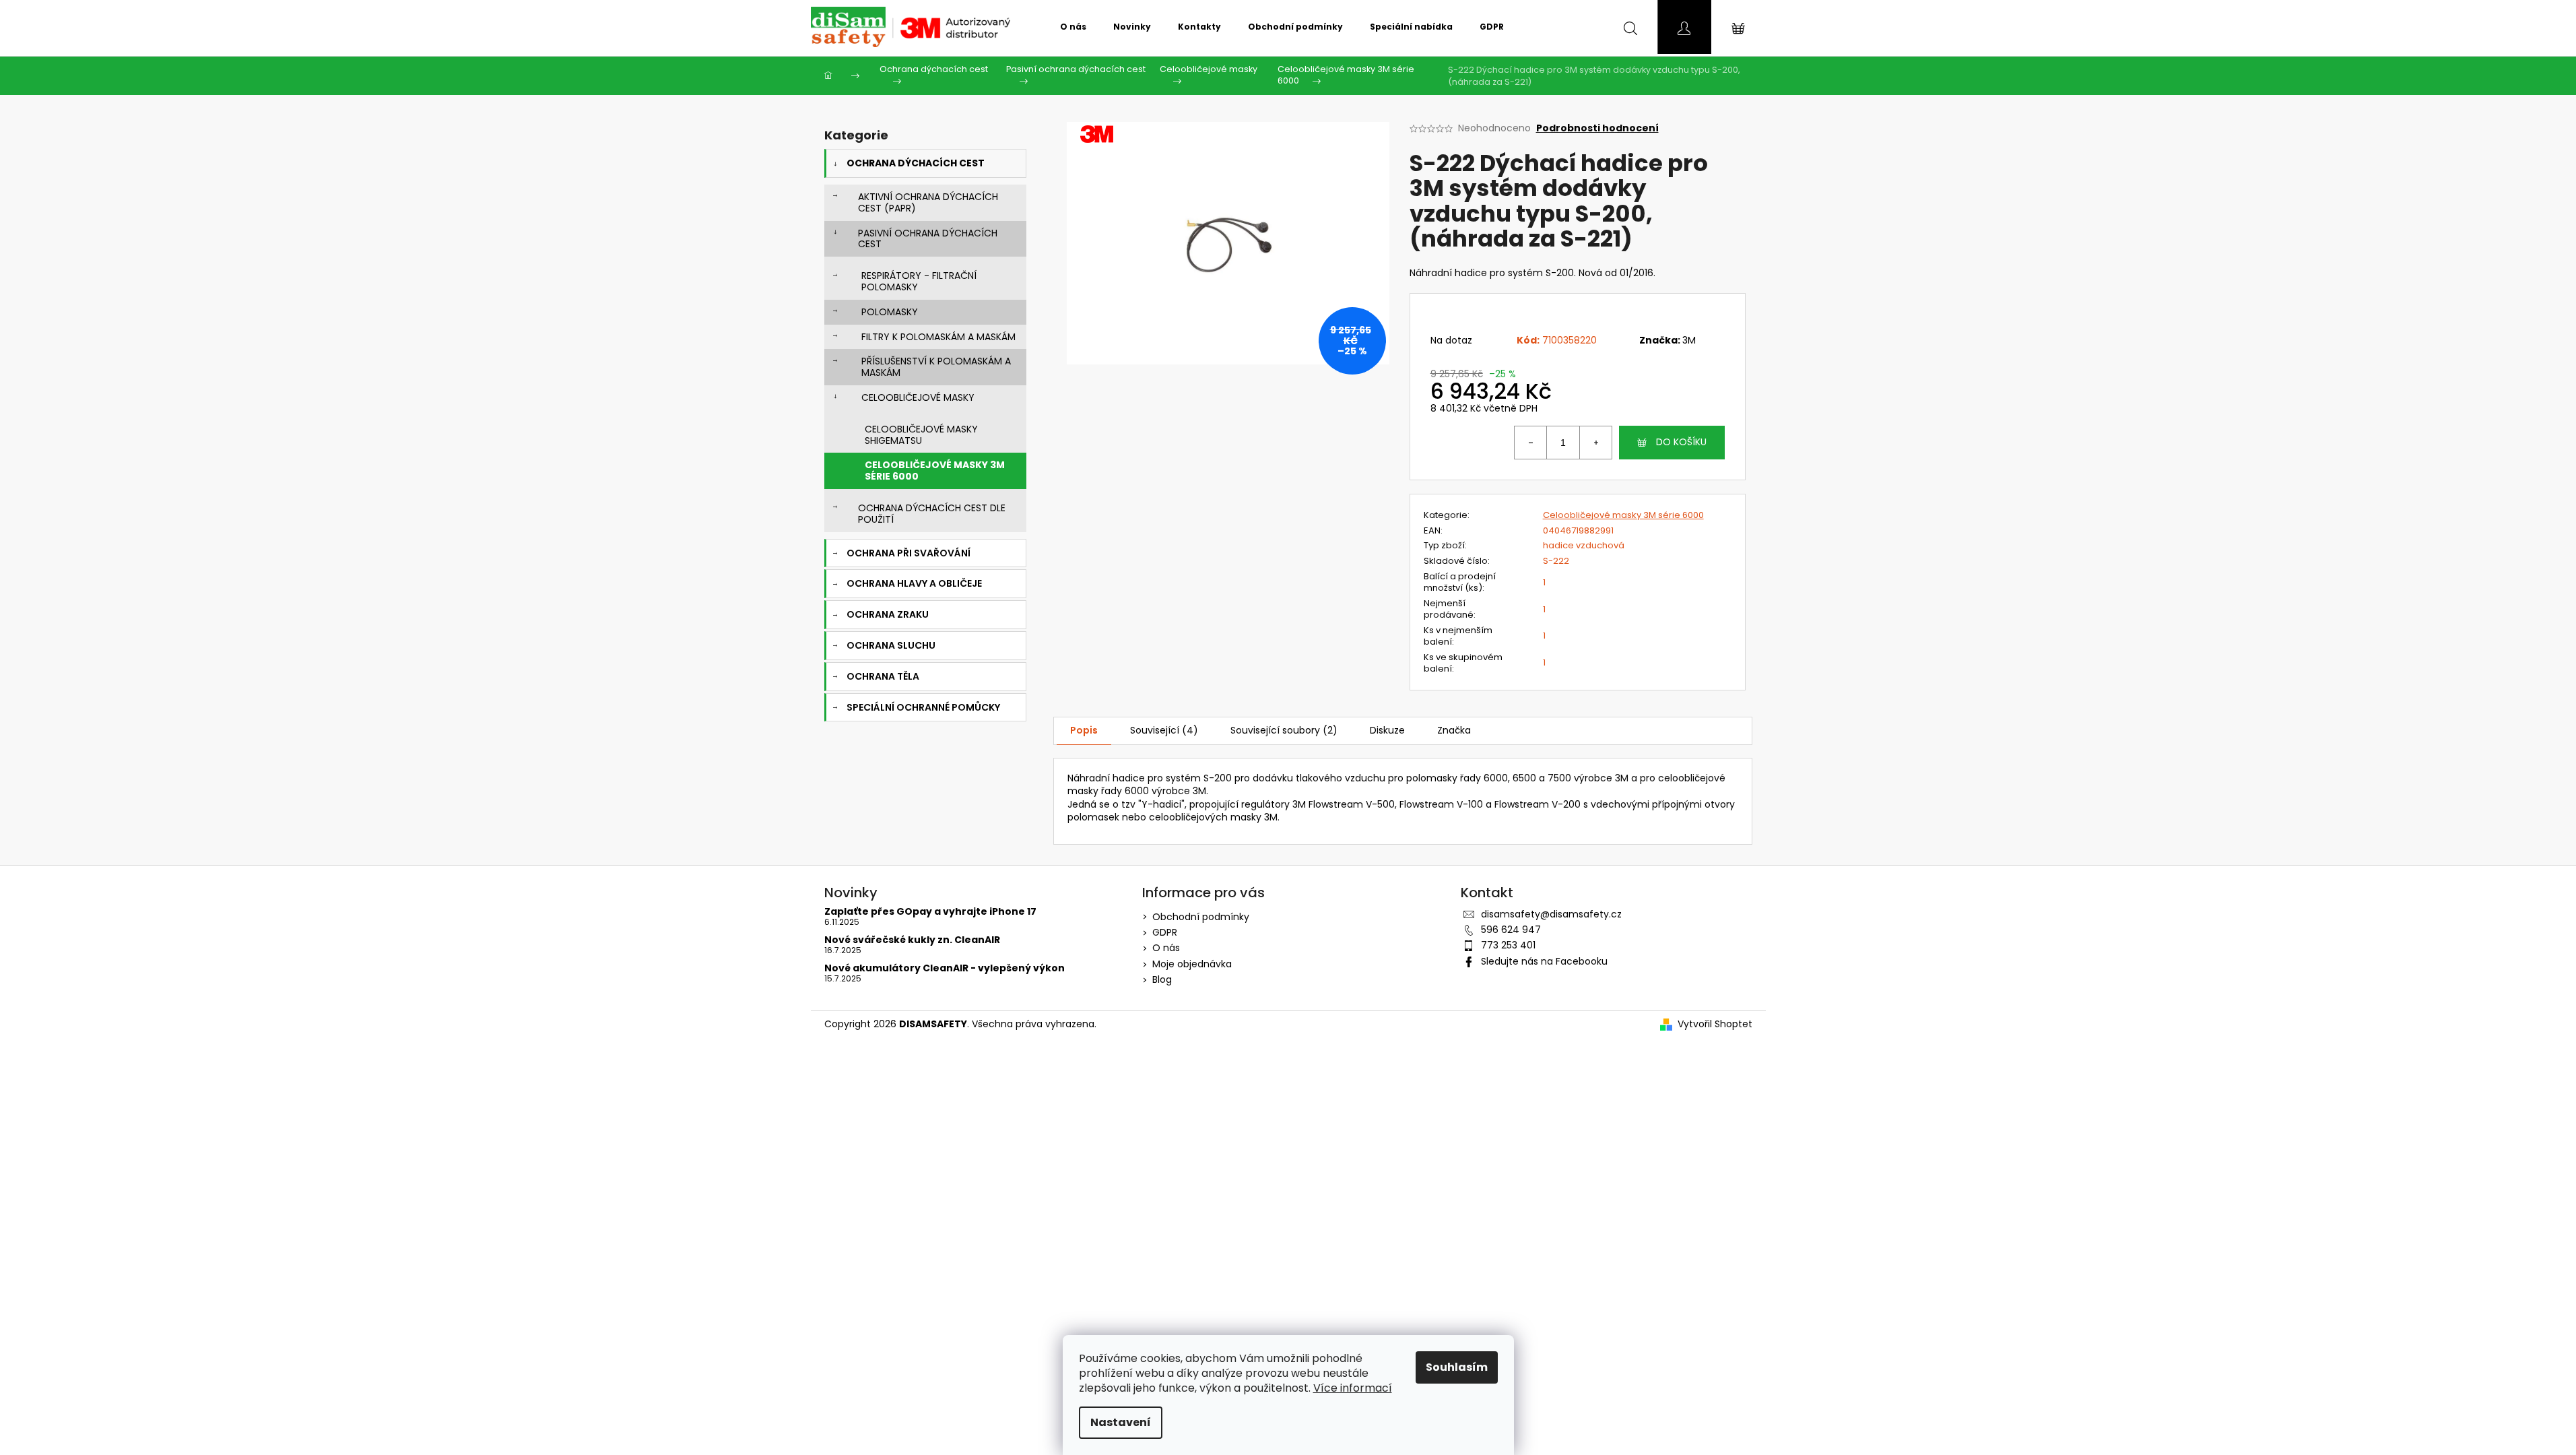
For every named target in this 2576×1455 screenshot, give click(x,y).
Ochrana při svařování (909, 553)
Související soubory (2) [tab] (1284, 730)
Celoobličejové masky (918, 397)
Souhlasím (1457, 1367)
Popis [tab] (1084, 730)
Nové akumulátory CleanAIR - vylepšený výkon (945, 968)
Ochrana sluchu (891, 645)
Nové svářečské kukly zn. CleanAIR (912, 940)
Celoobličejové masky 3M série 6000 (935, 471)
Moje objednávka (1192, 964)
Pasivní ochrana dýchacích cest (928, 239)
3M (1689, 340)
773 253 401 (1508, 945)
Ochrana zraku (888, 614)
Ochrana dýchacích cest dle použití (932, 514)
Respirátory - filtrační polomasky (919, 281)
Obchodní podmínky (1201, 917)
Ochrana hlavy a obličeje (914, 583)
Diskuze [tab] (1387, 730)
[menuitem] (1073, 27)
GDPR (1165, 932)
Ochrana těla (883, 676)
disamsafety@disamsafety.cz (1551, 914)
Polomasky (890, 312)
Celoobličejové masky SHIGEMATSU (921, 435)
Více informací (1353, 1388)
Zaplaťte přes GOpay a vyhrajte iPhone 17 (930, 912)
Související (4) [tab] (1164, 730)
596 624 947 (1511, 930)
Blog (1162, 979)
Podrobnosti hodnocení (1597, 128)
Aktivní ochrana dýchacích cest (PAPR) (928, 202)
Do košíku (1681, 442)
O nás (1166, 948)
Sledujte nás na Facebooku (1544, 961)
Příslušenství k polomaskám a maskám (936, 367)
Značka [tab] (1454, 730)
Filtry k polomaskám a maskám (938, 337)
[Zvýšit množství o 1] (1595, 443)
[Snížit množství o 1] (1531, 443)
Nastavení (1121, 1422)
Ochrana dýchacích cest (916, 163)
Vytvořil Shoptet (1715, 1024)
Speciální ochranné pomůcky (923, 707)
